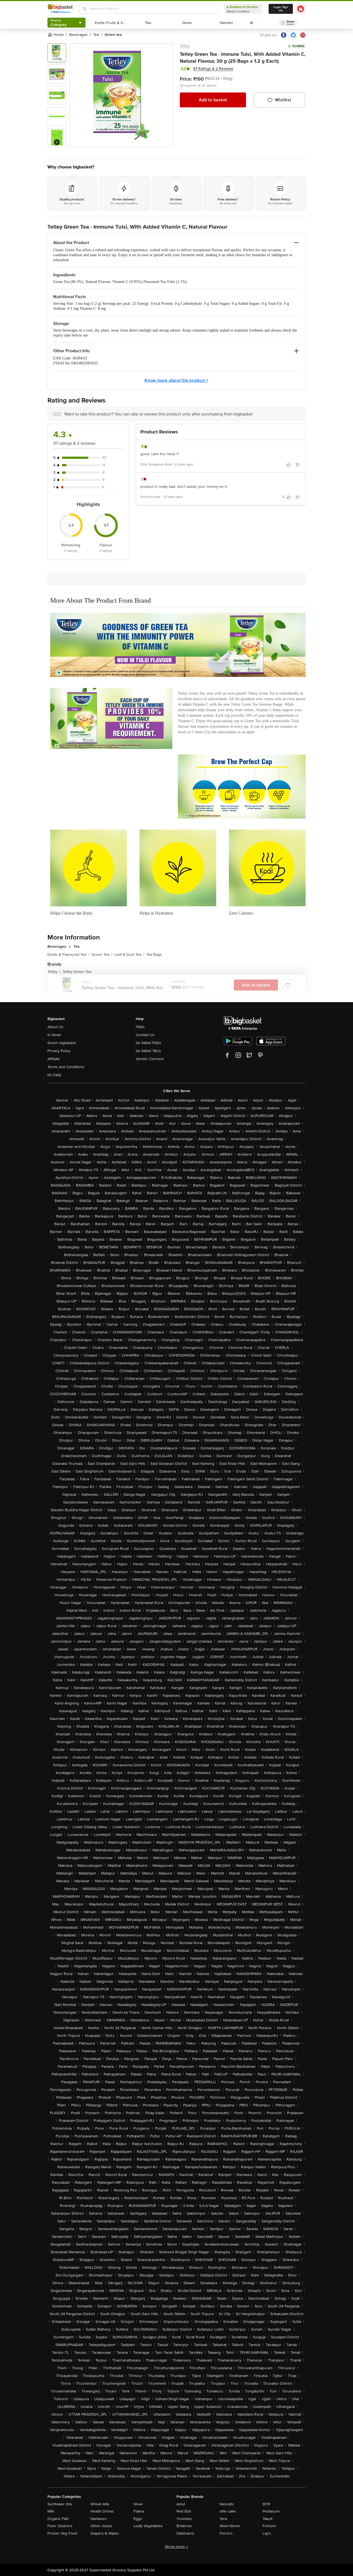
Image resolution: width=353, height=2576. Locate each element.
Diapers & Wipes (105, 2533)
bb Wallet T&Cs (148, 1051)
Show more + (176, 2547)
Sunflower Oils (60, 2504)
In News (54, 1035)
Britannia (184, 2526)
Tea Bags (154, 955)
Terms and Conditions (66, 1067)
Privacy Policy (59, 1051)
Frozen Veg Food (62, 2533)
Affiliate (54, 1059)
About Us (55, 1027)
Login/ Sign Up (281, 9)
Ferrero (226, 2533)
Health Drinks (102, 2511)
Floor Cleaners (60, 2526)
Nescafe (227, 2504)
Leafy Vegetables (148, 2526)
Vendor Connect (150, 1059)
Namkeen (99, 2519)
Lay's (267, 2533)
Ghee (138, 2504)
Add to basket (213, 100)
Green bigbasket (62, 1043)
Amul (181, 2504)
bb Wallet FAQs (149, 1043)
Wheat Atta (100, 2504)
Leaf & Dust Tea (129, 955)
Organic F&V (58, 2519)
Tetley (185, 46)
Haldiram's (185, 2533)
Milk (51, 2511)
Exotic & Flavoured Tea (68, 955)
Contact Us (145, 1035)
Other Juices (101, 2526)
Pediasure (271, 2511)
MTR (266, 2504)
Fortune (269, 2526)
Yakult (268, 2519)
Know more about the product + (176, 380)
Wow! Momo (230, 2526)
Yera (223, 2519)
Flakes (139, 2511)
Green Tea (102, 955)
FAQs (140, 1027)
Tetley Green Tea (77, 972)
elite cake (228, 2511)
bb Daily (54, 1075)
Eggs (138, 2519)
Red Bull (184, 2511)
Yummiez (184, 2519)
